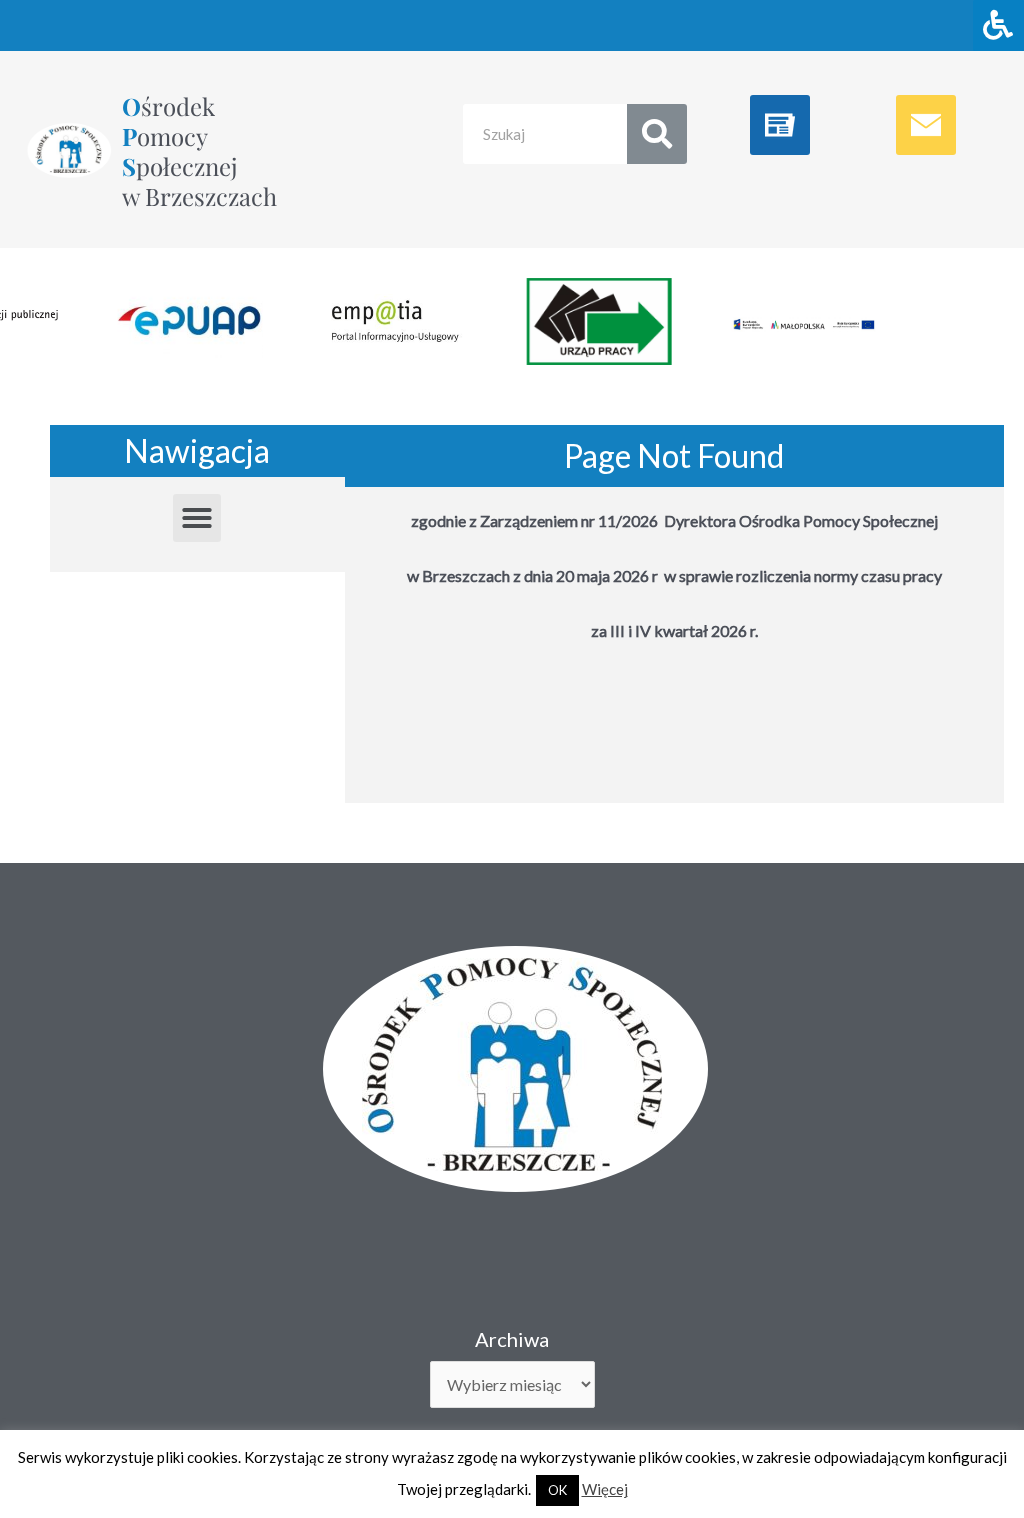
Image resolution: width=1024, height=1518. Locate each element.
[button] (197, 518)
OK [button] (557, 1490)
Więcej (605, 1489)
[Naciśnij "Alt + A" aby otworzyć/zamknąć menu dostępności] (998, 25)
